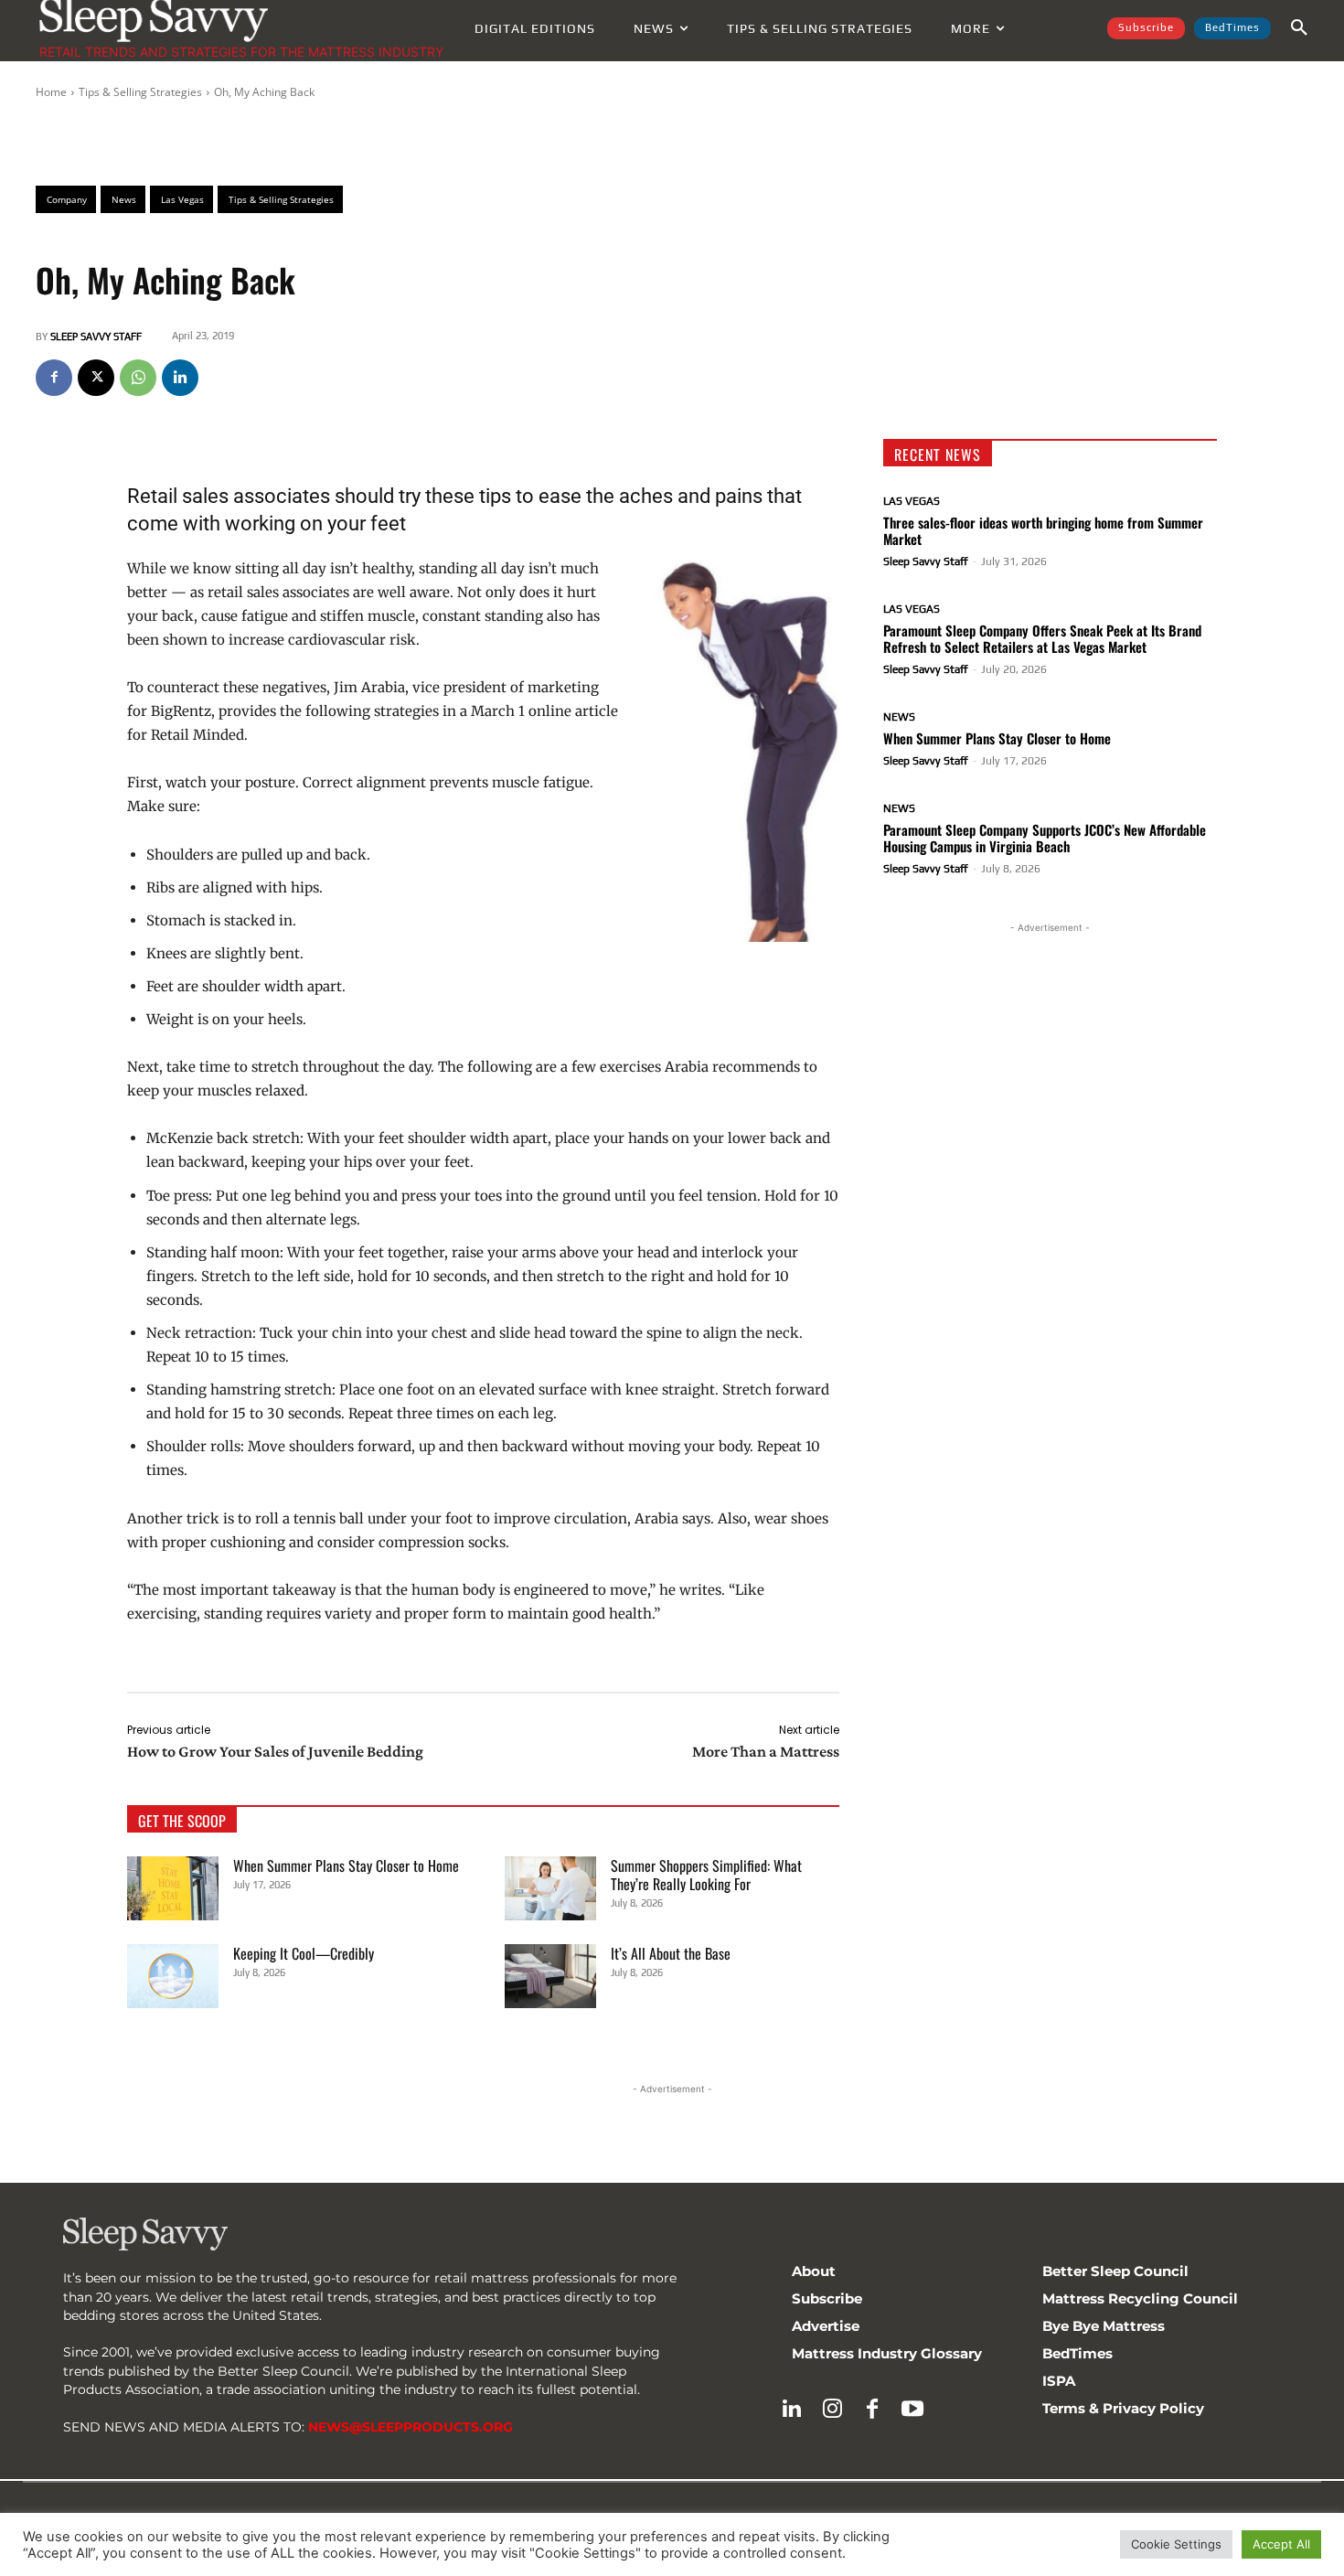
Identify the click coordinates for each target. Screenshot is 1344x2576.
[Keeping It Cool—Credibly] (173, 1976)
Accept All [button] (1281, 2544)
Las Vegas (912, 501)
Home (51, 92)
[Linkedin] (180, 378)
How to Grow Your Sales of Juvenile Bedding (275, 1751)
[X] (96, 378)
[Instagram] (832, 2410)
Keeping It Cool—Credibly (304, 1953)
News (899, 717)
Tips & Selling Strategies (140, 92)
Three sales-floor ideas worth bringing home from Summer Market (1043, 530)
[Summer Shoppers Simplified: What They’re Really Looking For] (550, 1888)
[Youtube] (912, 2410)
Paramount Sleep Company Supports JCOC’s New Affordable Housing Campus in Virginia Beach (1045, 838)
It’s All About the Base (671, 1953)
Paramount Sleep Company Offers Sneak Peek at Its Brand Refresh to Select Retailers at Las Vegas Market (1042, 638)
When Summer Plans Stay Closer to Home (346, 1865)
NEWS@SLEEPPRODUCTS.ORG (411, 2427)
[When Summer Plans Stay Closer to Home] (173, 1888)
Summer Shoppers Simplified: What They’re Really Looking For (706, 1875)
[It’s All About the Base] (550, 1976)
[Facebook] (54, 378)
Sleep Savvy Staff (96, 337)
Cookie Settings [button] (1176, 2544)
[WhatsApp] (138, 378)
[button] (1299, 28)
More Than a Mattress (766, 1751)
